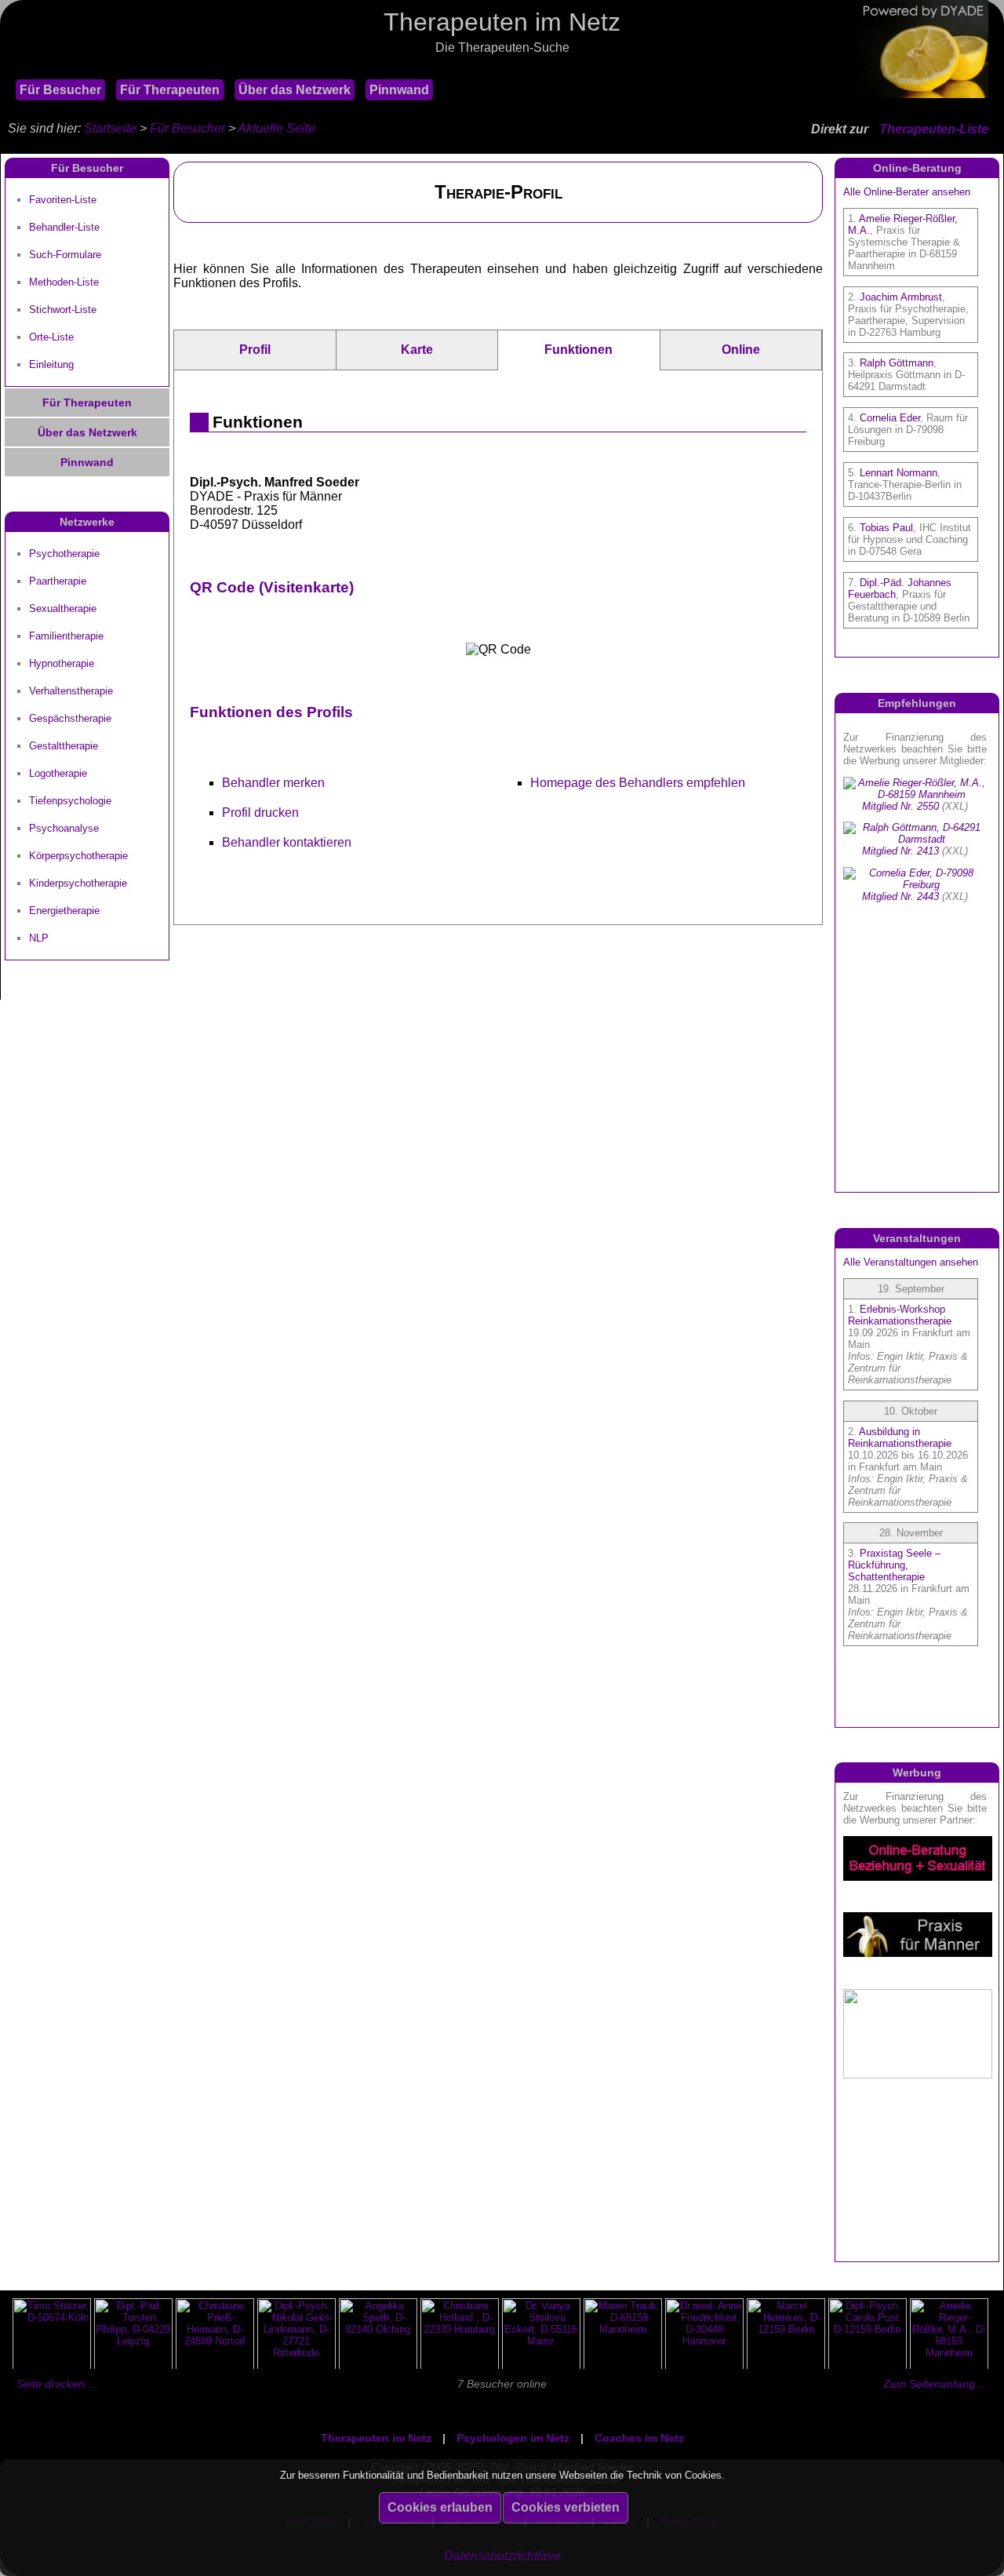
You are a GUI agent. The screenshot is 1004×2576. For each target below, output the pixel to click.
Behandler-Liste (64, 227)
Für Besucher (60, 90)
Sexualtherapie (63, 608)
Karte (417, 350)
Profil (255, 350)
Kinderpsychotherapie (78, 883)
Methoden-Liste (64, 282)
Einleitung (51, 364)
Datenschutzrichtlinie (502, 2556)
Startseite (110, 128)
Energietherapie (64, 911)
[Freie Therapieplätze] (8, 69)
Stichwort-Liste (63, 310)
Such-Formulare (65, 255)
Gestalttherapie (64, 746)
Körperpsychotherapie (78, 856)
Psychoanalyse (64, 828)
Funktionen (578, 350)
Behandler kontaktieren (287, 842)
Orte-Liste (51, 337)
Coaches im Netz (639, 2438)
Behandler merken (273, 783)
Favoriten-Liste (63, 200)
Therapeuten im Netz (376, 2438)
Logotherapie (58, 773)
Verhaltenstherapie (71, 691)
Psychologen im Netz (513, 2438)
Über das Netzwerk (295, 90)
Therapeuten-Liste (934, 129)
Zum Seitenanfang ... (935, 2384)
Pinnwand (399, 90)
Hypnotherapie (62, 663)
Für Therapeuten (170, 90)
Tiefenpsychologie (70, 801)
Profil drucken (260, 813)
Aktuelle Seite (276, 128)
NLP (39, 938)
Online (741, 350)
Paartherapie (58, 581)
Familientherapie (66, 636)
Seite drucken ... (57, 2384)
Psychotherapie (64, 554)
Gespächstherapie (70, 718)
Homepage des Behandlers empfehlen (638, 783)
